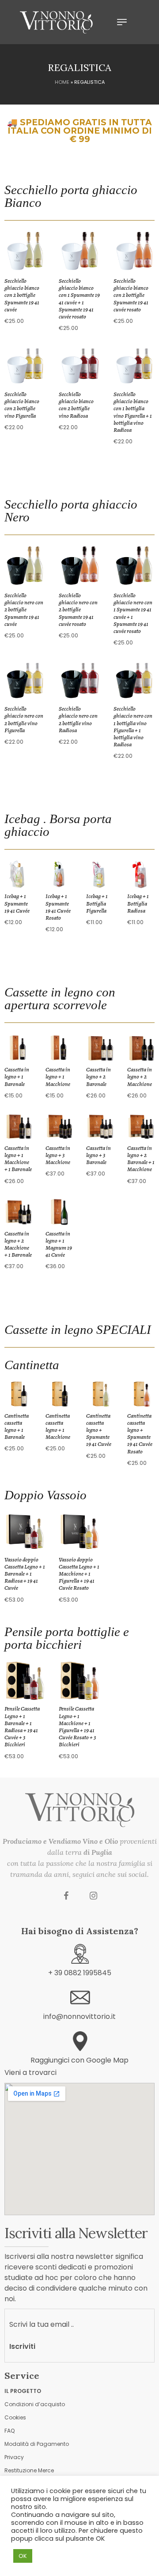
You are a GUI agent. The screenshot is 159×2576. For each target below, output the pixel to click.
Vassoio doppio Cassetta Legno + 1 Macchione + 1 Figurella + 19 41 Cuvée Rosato (79, 1574)
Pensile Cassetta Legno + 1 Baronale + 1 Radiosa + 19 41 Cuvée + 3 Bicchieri (22, 1726)
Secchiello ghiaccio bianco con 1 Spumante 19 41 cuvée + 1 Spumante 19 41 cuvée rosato (79, 299)
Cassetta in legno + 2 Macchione (140, 1076)
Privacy (14, 2457)
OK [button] (23, 2556)
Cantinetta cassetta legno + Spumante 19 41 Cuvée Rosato (140, 1434)
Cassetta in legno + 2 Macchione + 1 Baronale (18, 1244)
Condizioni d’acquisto (35, 2404)
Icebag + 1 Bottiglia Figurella (97, 903)
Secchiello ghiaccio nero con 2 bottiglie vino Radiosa (78, 719)
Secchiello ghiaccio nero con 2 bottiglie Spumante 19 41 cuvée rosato (78, 610)
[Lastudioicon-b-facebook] (66, 1896)
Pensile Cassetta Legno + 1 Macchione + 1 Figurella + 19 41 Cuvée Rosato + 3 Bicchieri (78, 1726)
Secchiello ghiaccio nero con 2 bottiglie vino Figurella (24, 719)
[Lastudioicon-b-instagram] (94, 1896)
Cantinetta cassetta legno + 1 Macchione (58, 1427)
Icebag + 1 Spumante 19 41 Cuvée (17, 903)
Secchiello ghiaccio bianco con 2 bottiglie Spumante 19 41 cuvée (22, 295)
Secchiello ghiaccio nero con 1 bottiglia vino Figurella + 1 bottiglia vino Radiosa (133, 726)
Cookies (15, 2417)
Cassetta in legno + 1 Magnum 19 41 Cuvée (59, 1244)
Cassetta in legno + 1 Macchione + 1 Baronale (18, 1159)
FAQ (9, 2431)
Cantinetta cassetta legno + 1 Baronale (17, 1427)
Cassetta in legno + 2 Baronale (98, 1076)
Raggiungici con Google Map (79, 2060)
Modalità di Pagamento (37, 2444)
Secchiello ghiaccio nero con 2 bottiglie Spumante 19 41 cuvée (24, 610)
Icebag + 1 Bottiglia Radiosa (138, 903)
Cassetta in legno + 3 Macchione (58, 1155)
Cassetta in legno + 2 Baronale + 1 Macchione (141, 1159)
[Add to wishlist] (34, 270)
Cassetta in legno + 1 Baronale (17, 1076)
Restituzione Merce (29, 2470)
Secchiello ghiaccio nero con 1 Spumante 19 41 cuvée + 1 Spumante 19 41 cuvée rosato (133, 613)
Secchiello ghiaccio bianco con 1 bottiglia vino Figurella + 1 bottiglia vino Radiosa (133, 412)
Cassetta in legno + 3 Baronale (98, 1155)
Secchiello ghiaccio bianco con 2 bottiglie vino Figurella (22, 405)
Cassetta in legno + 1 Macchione (58, 1076)
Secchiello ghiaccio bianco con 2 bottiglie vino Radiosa (76, 405)
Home (62, 82)
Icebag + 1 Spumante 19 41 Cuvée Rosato (58, 907)
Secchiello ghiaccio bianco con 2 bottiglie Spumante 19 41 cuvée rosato (131, 295)
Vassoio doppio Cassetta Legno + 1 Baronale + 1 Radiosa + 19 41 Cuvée (25, 1574)
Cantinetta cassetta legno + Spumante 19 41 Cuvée (99, 1430)
